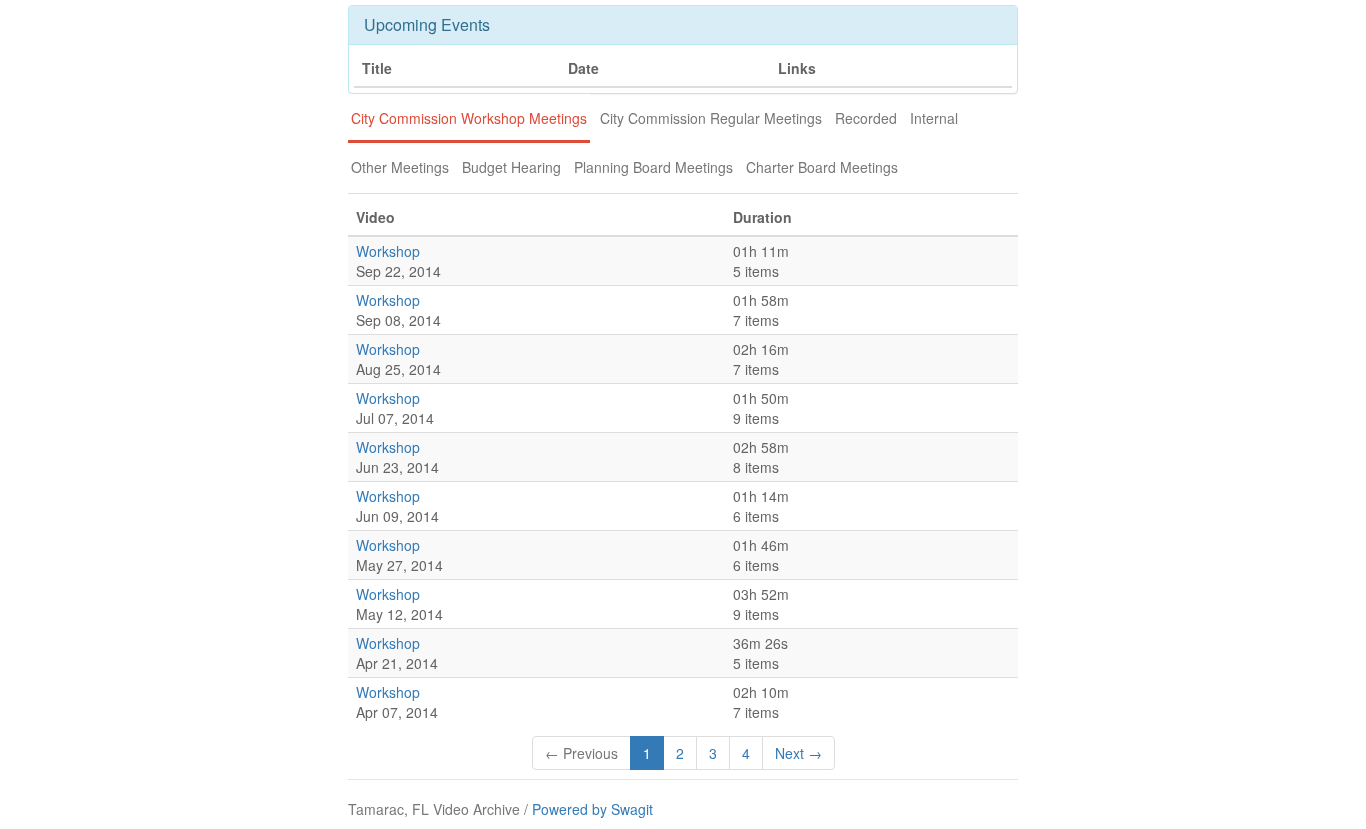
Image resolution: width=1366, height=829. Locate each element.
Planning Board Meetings (653, 167)
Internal (934, 118)
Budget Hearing (511, 167)
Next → (798, 753)
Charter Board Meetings (822, 167)
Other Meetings (400, 167)
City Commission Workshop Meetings (469, 118)
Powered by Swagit (592, 809)
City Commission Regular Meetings (711, 118)
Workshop (388, 251)
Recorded (866, 118)
